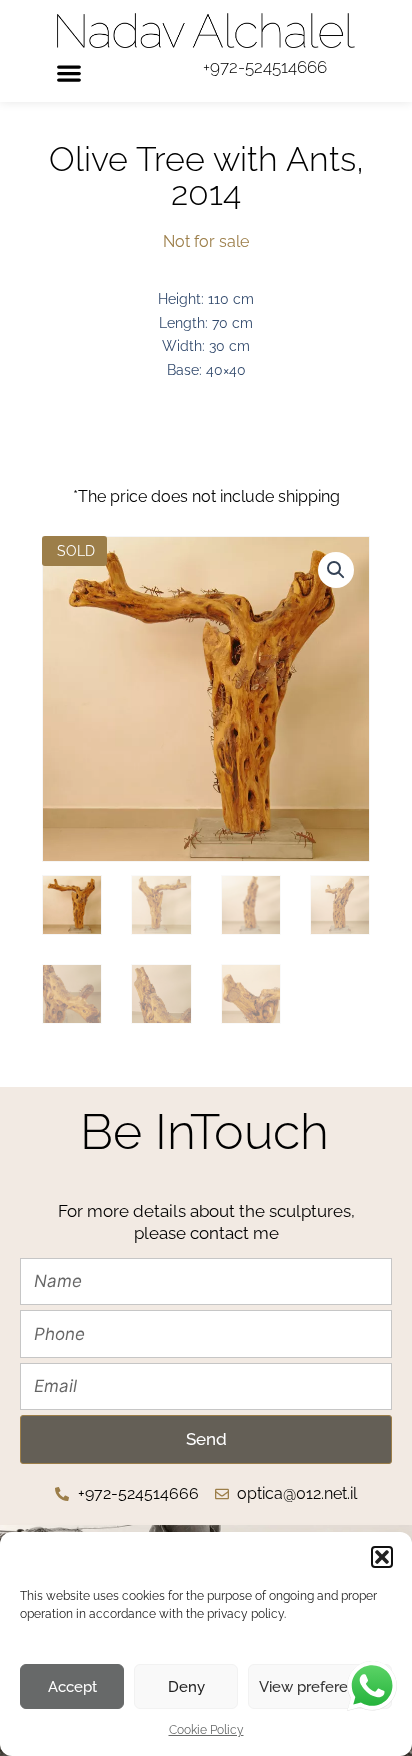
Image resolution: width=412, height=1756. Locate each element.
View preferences (320, 1687)
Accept (72, 1687)
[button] (382, 1557)
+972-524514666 (265, 67)
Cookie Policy (206, 1730)
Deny (186, 1687)
